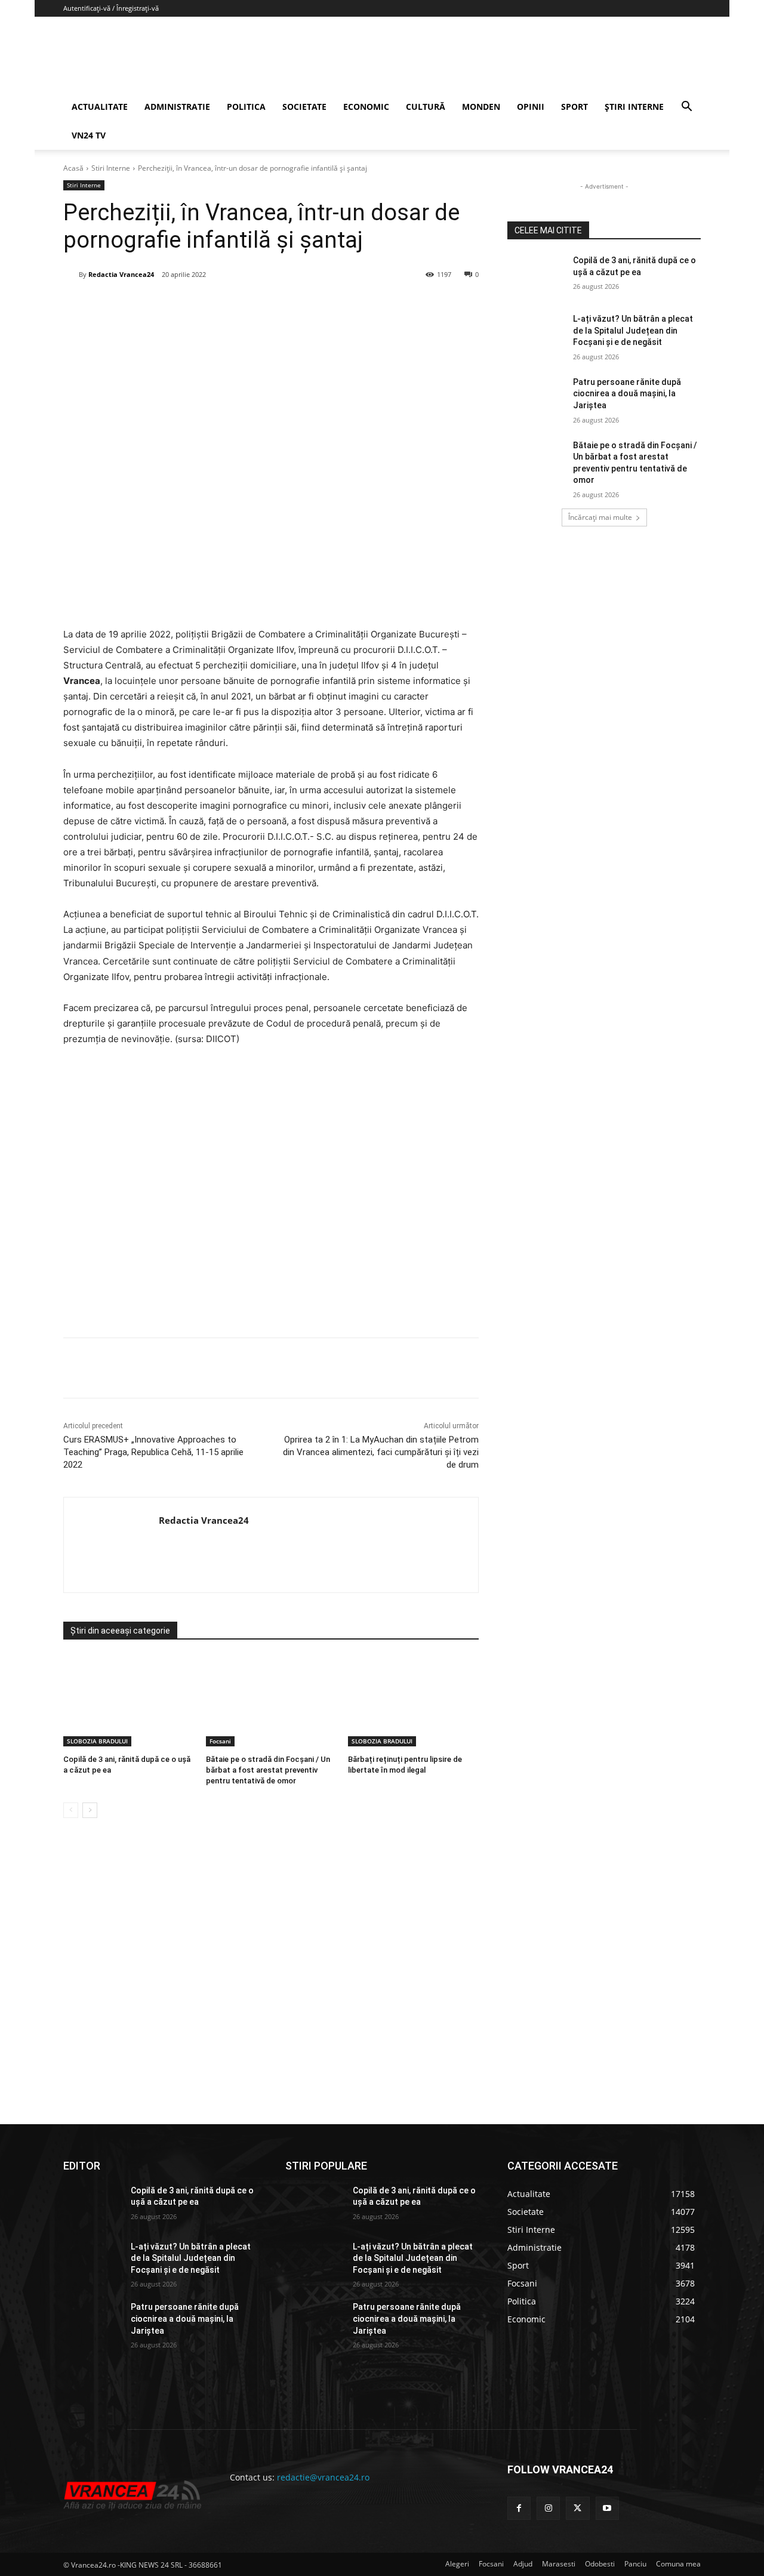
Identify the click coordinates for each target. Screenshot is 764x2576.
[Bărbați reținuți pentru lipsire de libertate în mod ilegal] (413, 1701)
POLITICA (246, 107)
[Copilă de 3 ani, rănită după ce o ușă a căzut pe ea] (129, 1701)
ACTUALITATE (100, 107)
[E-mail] (262, 305)
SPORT (574, 107)
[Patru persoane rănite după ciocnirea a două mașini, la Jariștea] (536, 397)
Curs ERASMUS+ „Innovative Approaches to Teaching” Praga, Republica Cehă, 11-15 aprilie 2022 (153, 1452)
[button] (686, 108)
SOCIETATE (304, 107)
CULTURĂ (426, 107)
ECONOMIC (366, 107)
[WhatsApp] (235, 305)
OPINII (531, 107)
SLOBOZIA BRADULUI (97, 1741)
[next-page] (90, 1810)
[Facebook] (152, 305)
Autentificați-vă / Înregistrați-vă (111, 8)
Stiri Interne (111, 168)
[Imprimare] (289, 305)
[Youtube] (607, 2508)
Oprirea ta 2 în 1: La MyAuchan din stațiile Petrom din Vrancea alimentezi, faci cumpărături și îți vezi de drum (381, 1452)
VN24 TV (89, 135)
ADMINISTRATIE (177, 107)
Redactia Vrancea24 (121, 274)
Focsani (220, 1741)
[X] (180, 305)
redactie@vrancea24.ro (323, 2477)
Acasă (73, 168)
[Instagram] (548, 2508)
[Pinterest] (207, 305)
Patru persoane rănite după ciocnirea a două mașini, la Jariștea (627, 394)
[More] (318, 1368)
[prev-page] (71, 1810)
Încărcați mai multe (600, 517)
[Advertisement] (271, 1196)
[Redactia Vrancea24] (71, 275)
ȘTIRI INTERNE (634, 107)
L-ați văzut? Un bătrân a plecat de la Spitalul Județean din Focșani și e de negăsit (633, 330)
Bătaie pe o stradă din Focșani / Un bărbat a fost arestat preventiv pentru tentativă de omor (268, 1770)
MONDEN (481, 107)
